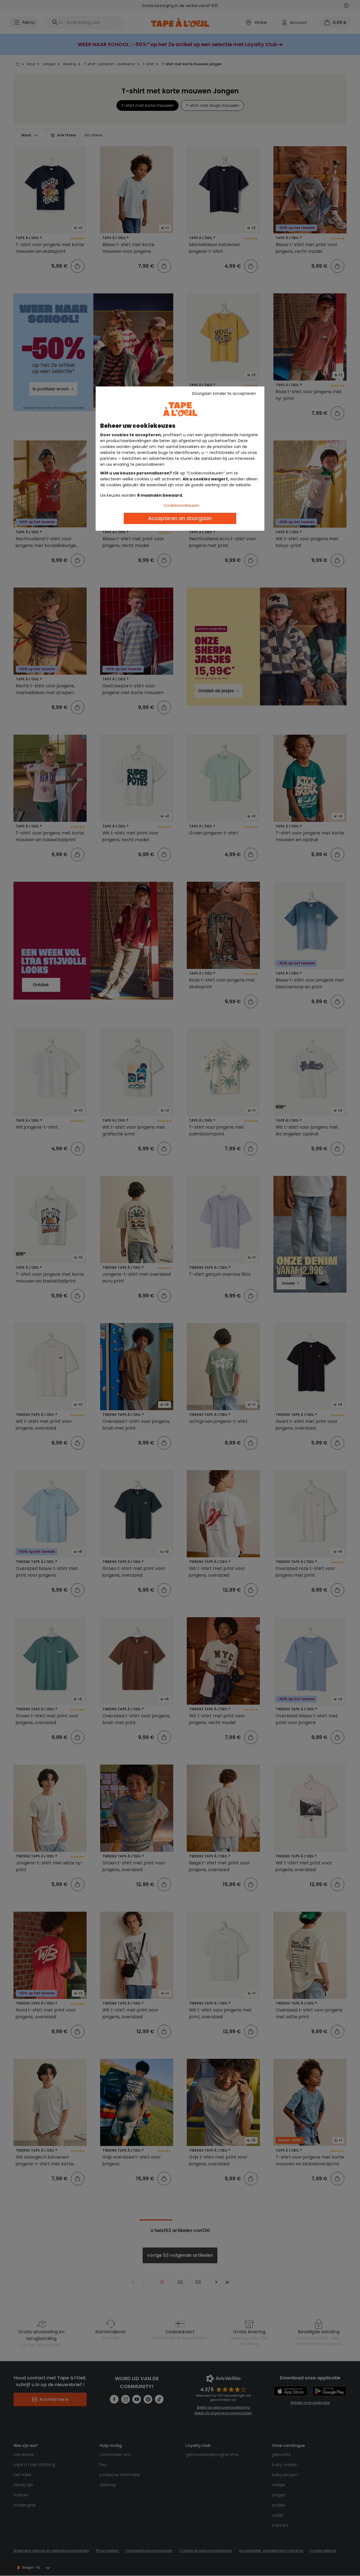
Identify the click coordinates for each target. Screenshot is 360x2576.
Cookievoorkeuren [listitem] (182, 505)
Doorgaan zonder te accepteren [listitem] (224, 393)
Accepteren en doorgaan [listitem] (180, 518)
